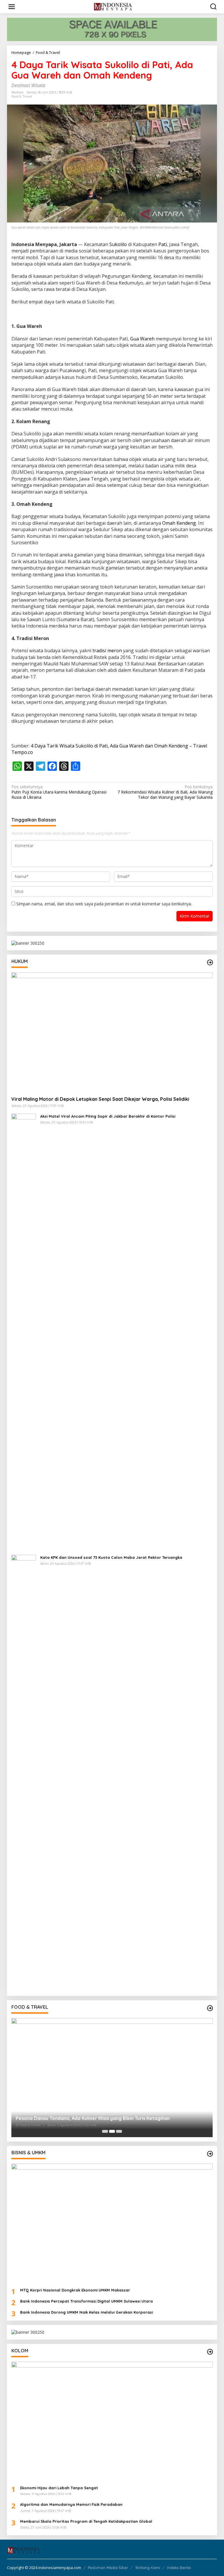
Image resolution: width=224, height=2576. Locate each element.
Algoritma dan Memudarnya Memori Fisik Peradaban (71, 2504)
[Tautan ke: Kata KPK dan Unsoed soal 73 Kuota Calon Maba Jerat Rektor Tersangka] (24, 1773)
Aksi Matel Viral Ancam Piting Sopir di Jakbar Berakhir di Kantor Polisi (108, 1116)
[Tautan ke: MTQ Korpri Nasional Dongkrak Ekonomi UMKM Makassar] (112, 2223)
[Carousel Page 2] (112, 2131)
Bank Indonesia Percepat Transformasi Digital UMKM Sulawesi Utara (86, 2301)
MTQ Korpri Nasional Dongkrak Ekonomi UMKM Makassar (75, 2290)
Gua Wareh (142, 339)
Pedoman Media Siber (108, 2568)
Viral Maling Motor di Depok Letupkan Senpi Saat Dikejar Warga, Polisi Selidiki (100, 1099)
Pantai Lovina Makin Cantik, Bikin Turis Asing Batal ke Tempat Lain (90, 2118)
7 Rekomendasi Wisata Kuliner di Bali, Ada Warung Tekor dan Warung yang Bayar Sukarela (165, 792)
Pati (163, 244)
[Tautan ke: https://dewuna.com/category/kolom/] (210, 2352)
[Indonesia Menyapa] (113, 6)
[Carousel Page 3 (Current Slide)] (119, 2131)
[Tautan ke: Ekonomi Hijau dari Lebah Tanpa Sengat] (112, 2421)
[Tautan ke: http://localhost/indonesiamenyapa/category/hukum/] (210, 962)
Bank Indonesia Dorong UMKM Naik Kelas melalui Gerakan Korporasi (86, 2312)
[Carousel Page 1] (105, 2131)
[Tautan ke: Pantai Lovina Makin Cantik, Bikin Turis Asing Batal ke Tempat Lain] (112, 2078)
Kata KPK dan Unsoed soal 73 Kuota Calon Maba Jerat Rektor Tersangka (111, 1557)
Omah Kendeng (179, 523)
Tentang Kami (148, 2568)
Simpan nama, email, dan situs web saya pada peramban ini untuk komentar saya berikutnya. (104, 904)
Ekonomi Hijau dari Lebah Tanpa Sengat (59, 2488)
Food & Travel (22, 96)
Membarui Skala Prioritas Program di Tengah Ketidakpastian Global (86, 2521)
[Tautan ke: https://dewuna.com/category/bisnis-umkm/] (210, 2154)
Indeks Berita (179, 2568)
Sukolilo (118, 244)
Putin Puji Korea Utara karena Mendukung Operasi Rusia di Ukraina (59, 792)
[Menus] (12, 7)
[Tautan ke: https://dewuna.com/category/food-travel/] (210, 2008)
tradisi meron (107, 651)
